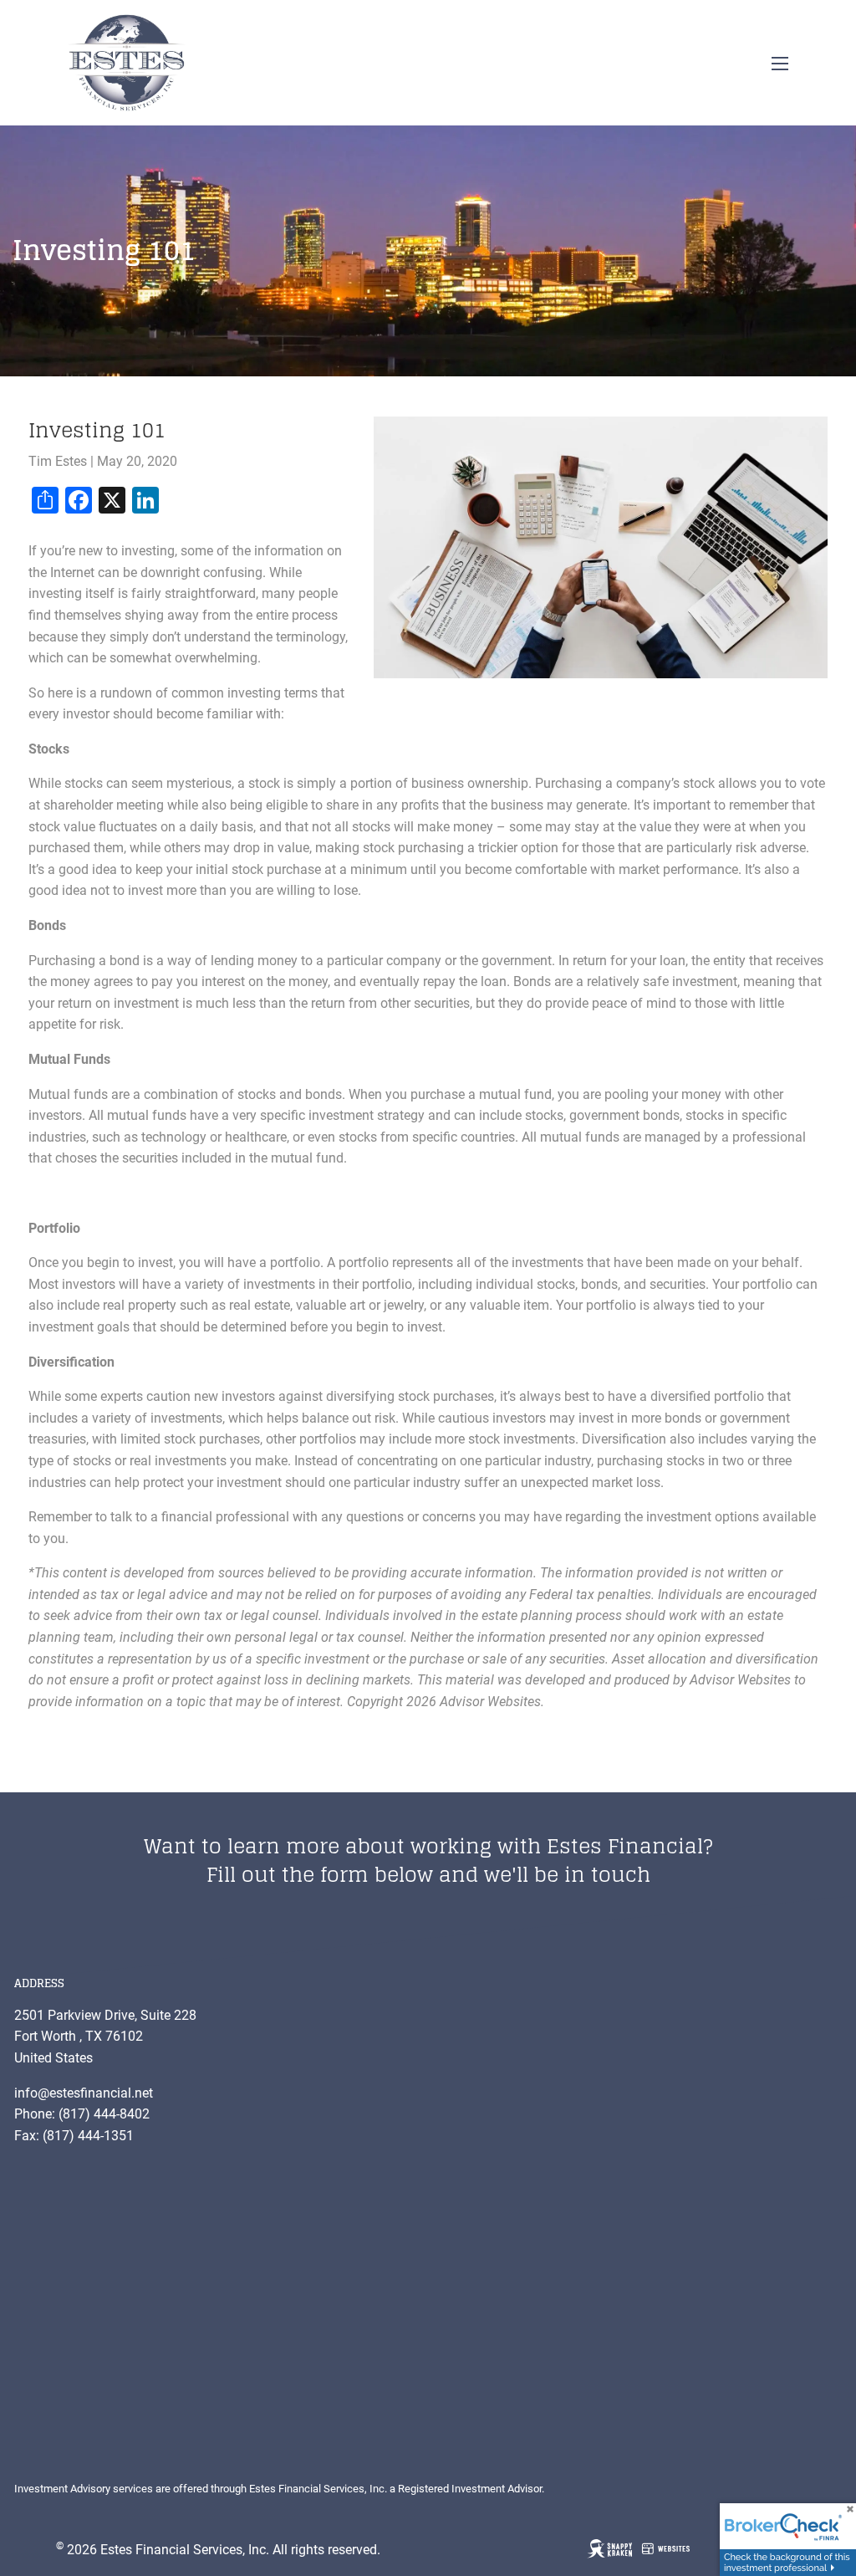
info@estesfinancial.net (84, 2093)
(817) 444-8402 (104, 2114)
